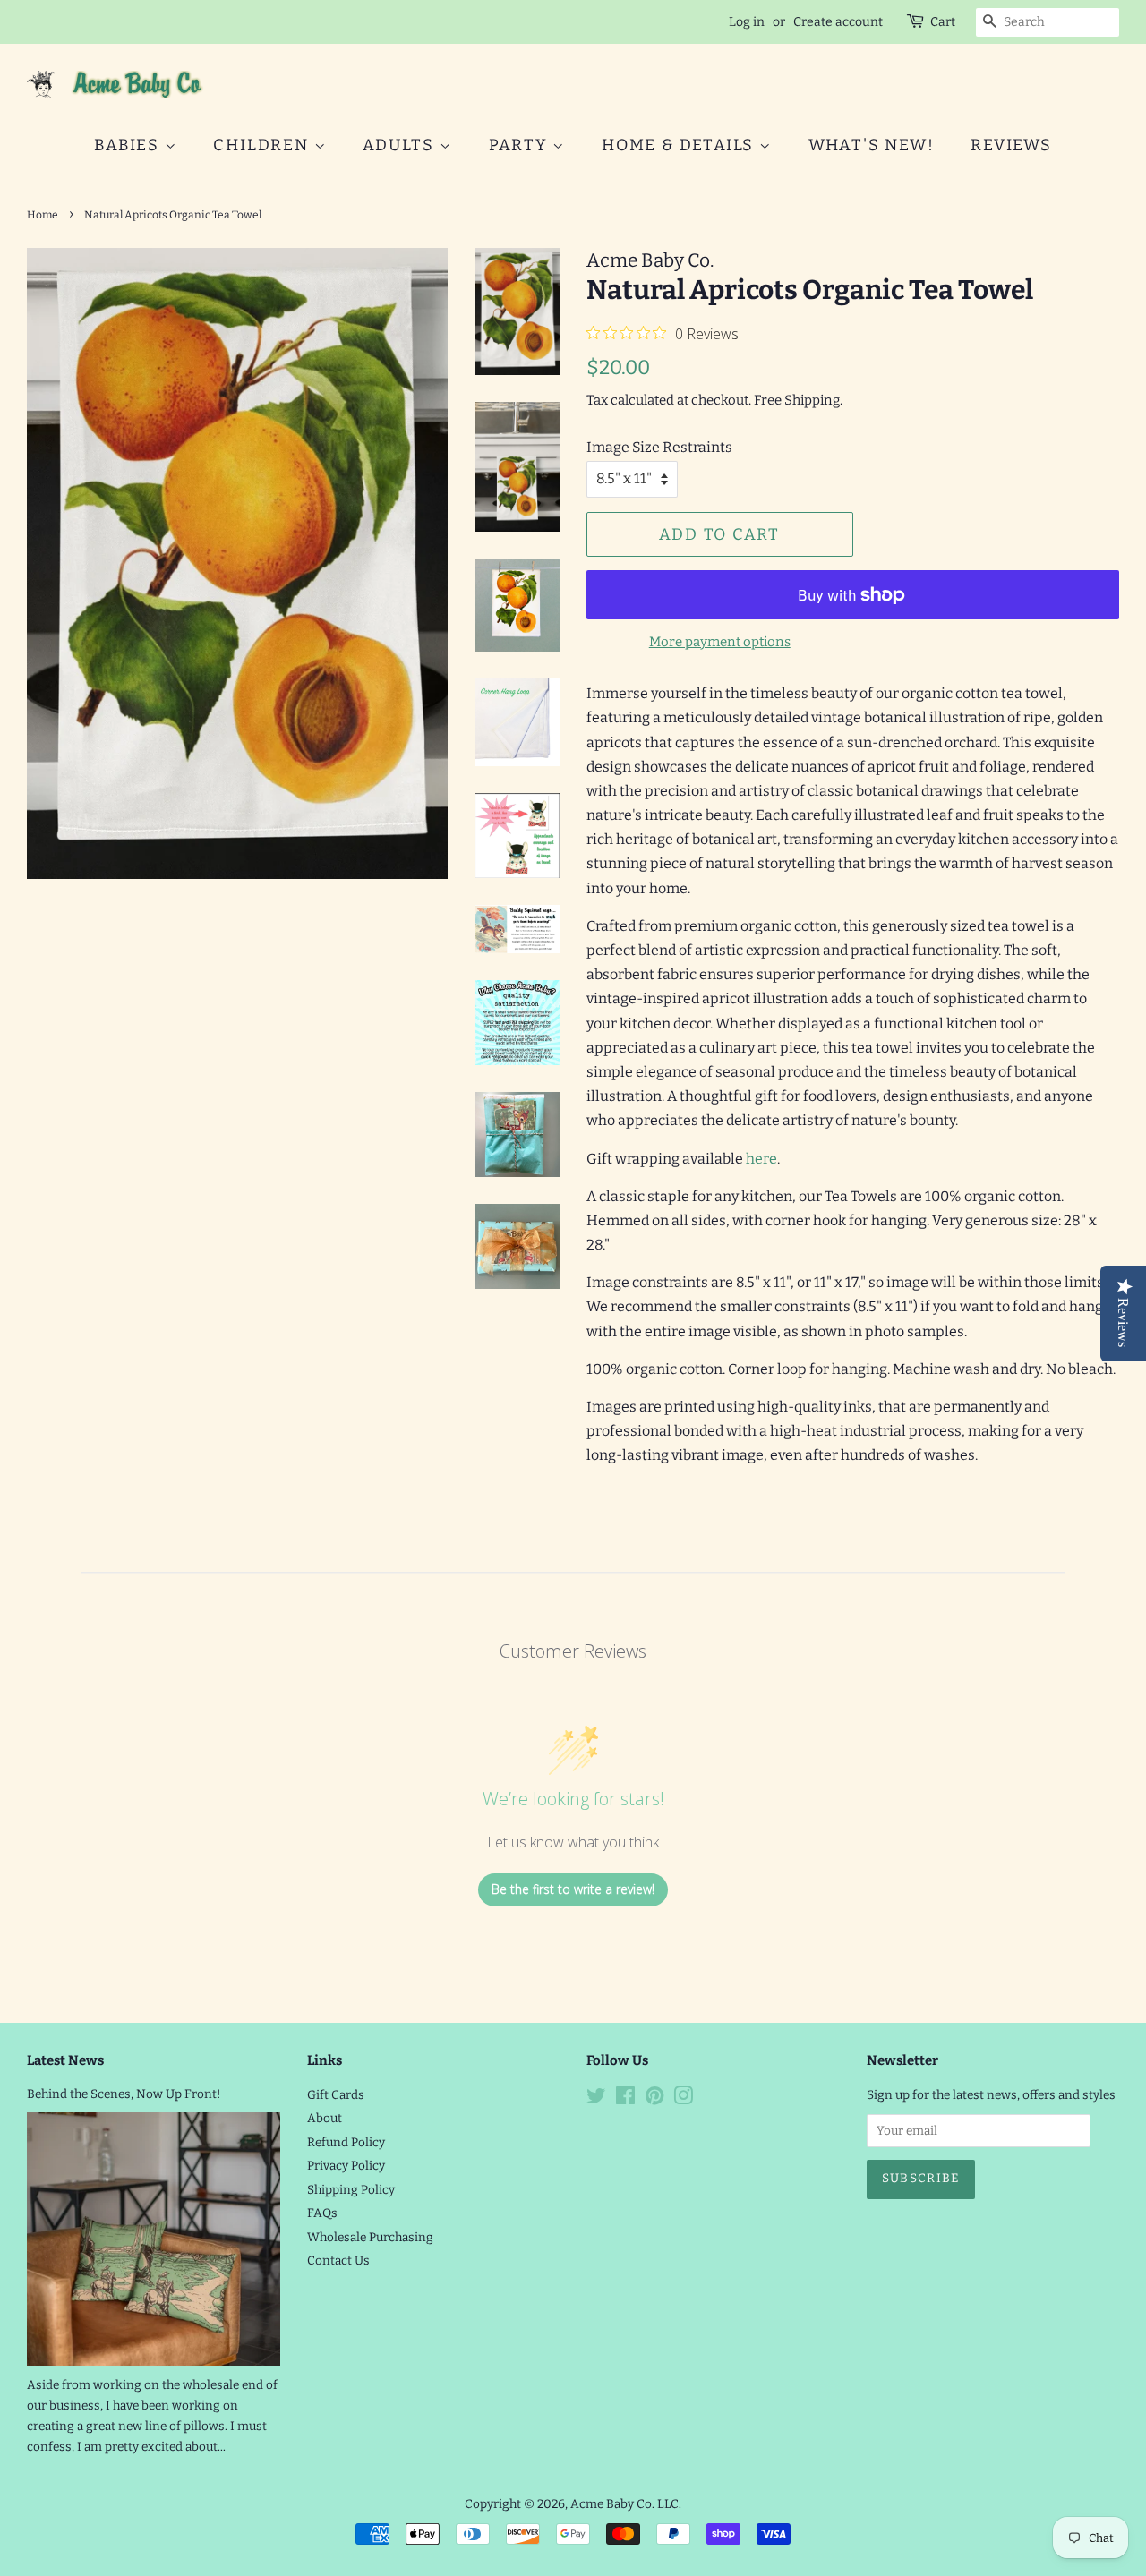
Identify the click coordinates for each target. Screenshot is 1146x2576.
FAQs (322, 2213)
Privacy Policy (346, 2166)
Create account (838, 22)
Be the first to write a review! (573, 1889)
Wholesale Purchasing (370, 2237)
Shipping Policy (351, 2190)
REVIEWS (1011, 145)
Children (263, 145)
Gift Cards (336, 2095)
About (325, 2118)
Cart (943, 22)
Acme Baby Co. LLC (624, 2504)
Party (521, 145)
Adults (401, 145)
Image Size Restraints (659, 447)
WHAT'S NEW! (872, 145)
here (761, 1159)
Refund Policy (346, 2142)
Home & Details (680, 145)
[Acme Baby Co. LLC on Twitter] (596, 2099)
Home (43, 215)
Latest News (65, 2060)
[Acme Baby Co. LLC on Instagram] (683, 2099)
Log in (747, 22)
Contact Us (338, 2260)
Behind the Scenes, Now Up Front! (124, 2094)
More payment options (720, 642)
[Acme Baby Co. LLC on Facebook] (625, 2099)
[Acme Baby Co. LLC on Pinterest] (654, 2099)
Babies (129, 145)
